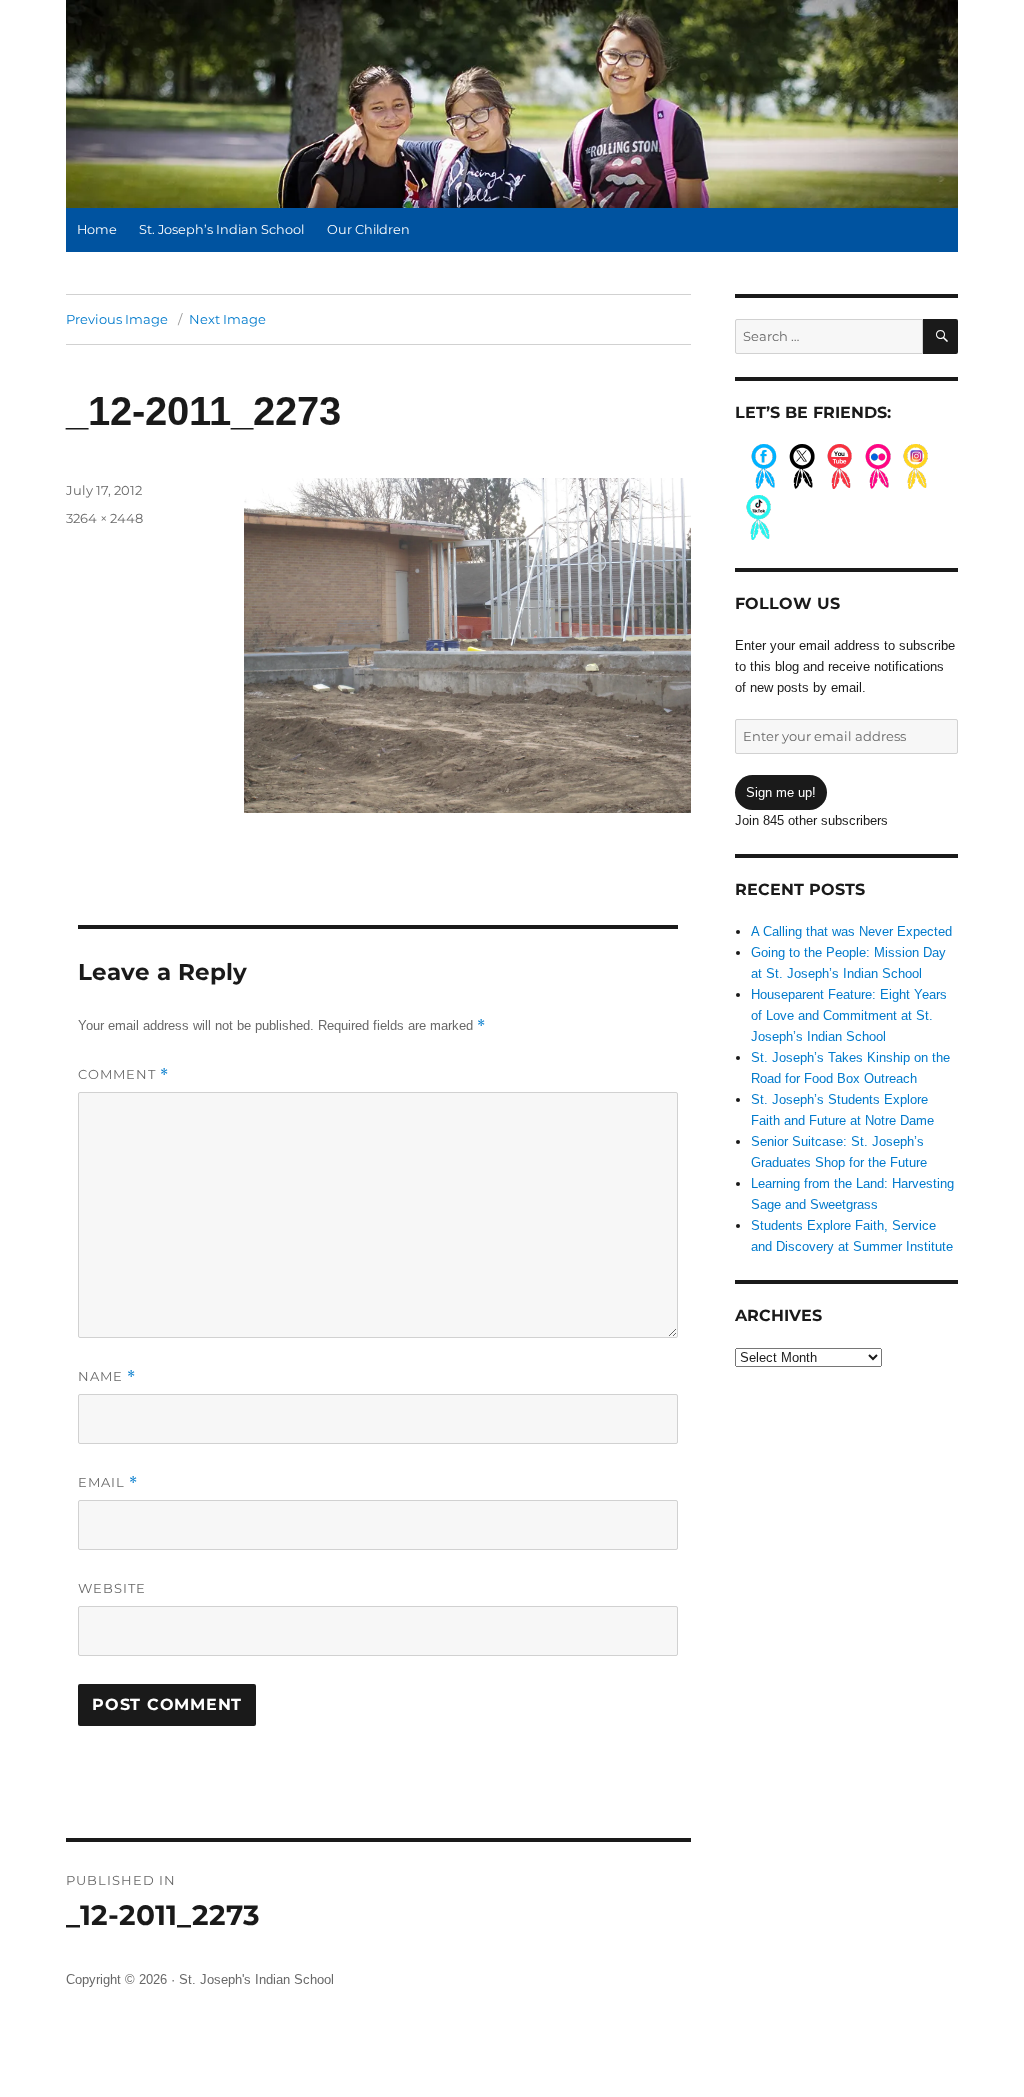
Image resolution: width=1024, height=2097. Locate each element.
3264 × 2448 (104, 518)
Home (97, 229)
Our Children (368, 229)
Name (107, 1376)
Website (112, 1588)
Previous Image (117, 319)
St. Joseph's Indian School (256, 1979)
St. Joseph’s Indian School (221, 229)
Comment (123, 1074)
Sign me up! (781, 792)
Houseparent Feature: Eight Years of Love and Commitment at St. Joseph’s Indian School (849, 1015)
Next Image (227, 319)
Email (108, 1482)
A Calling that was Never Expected (851, 931)
